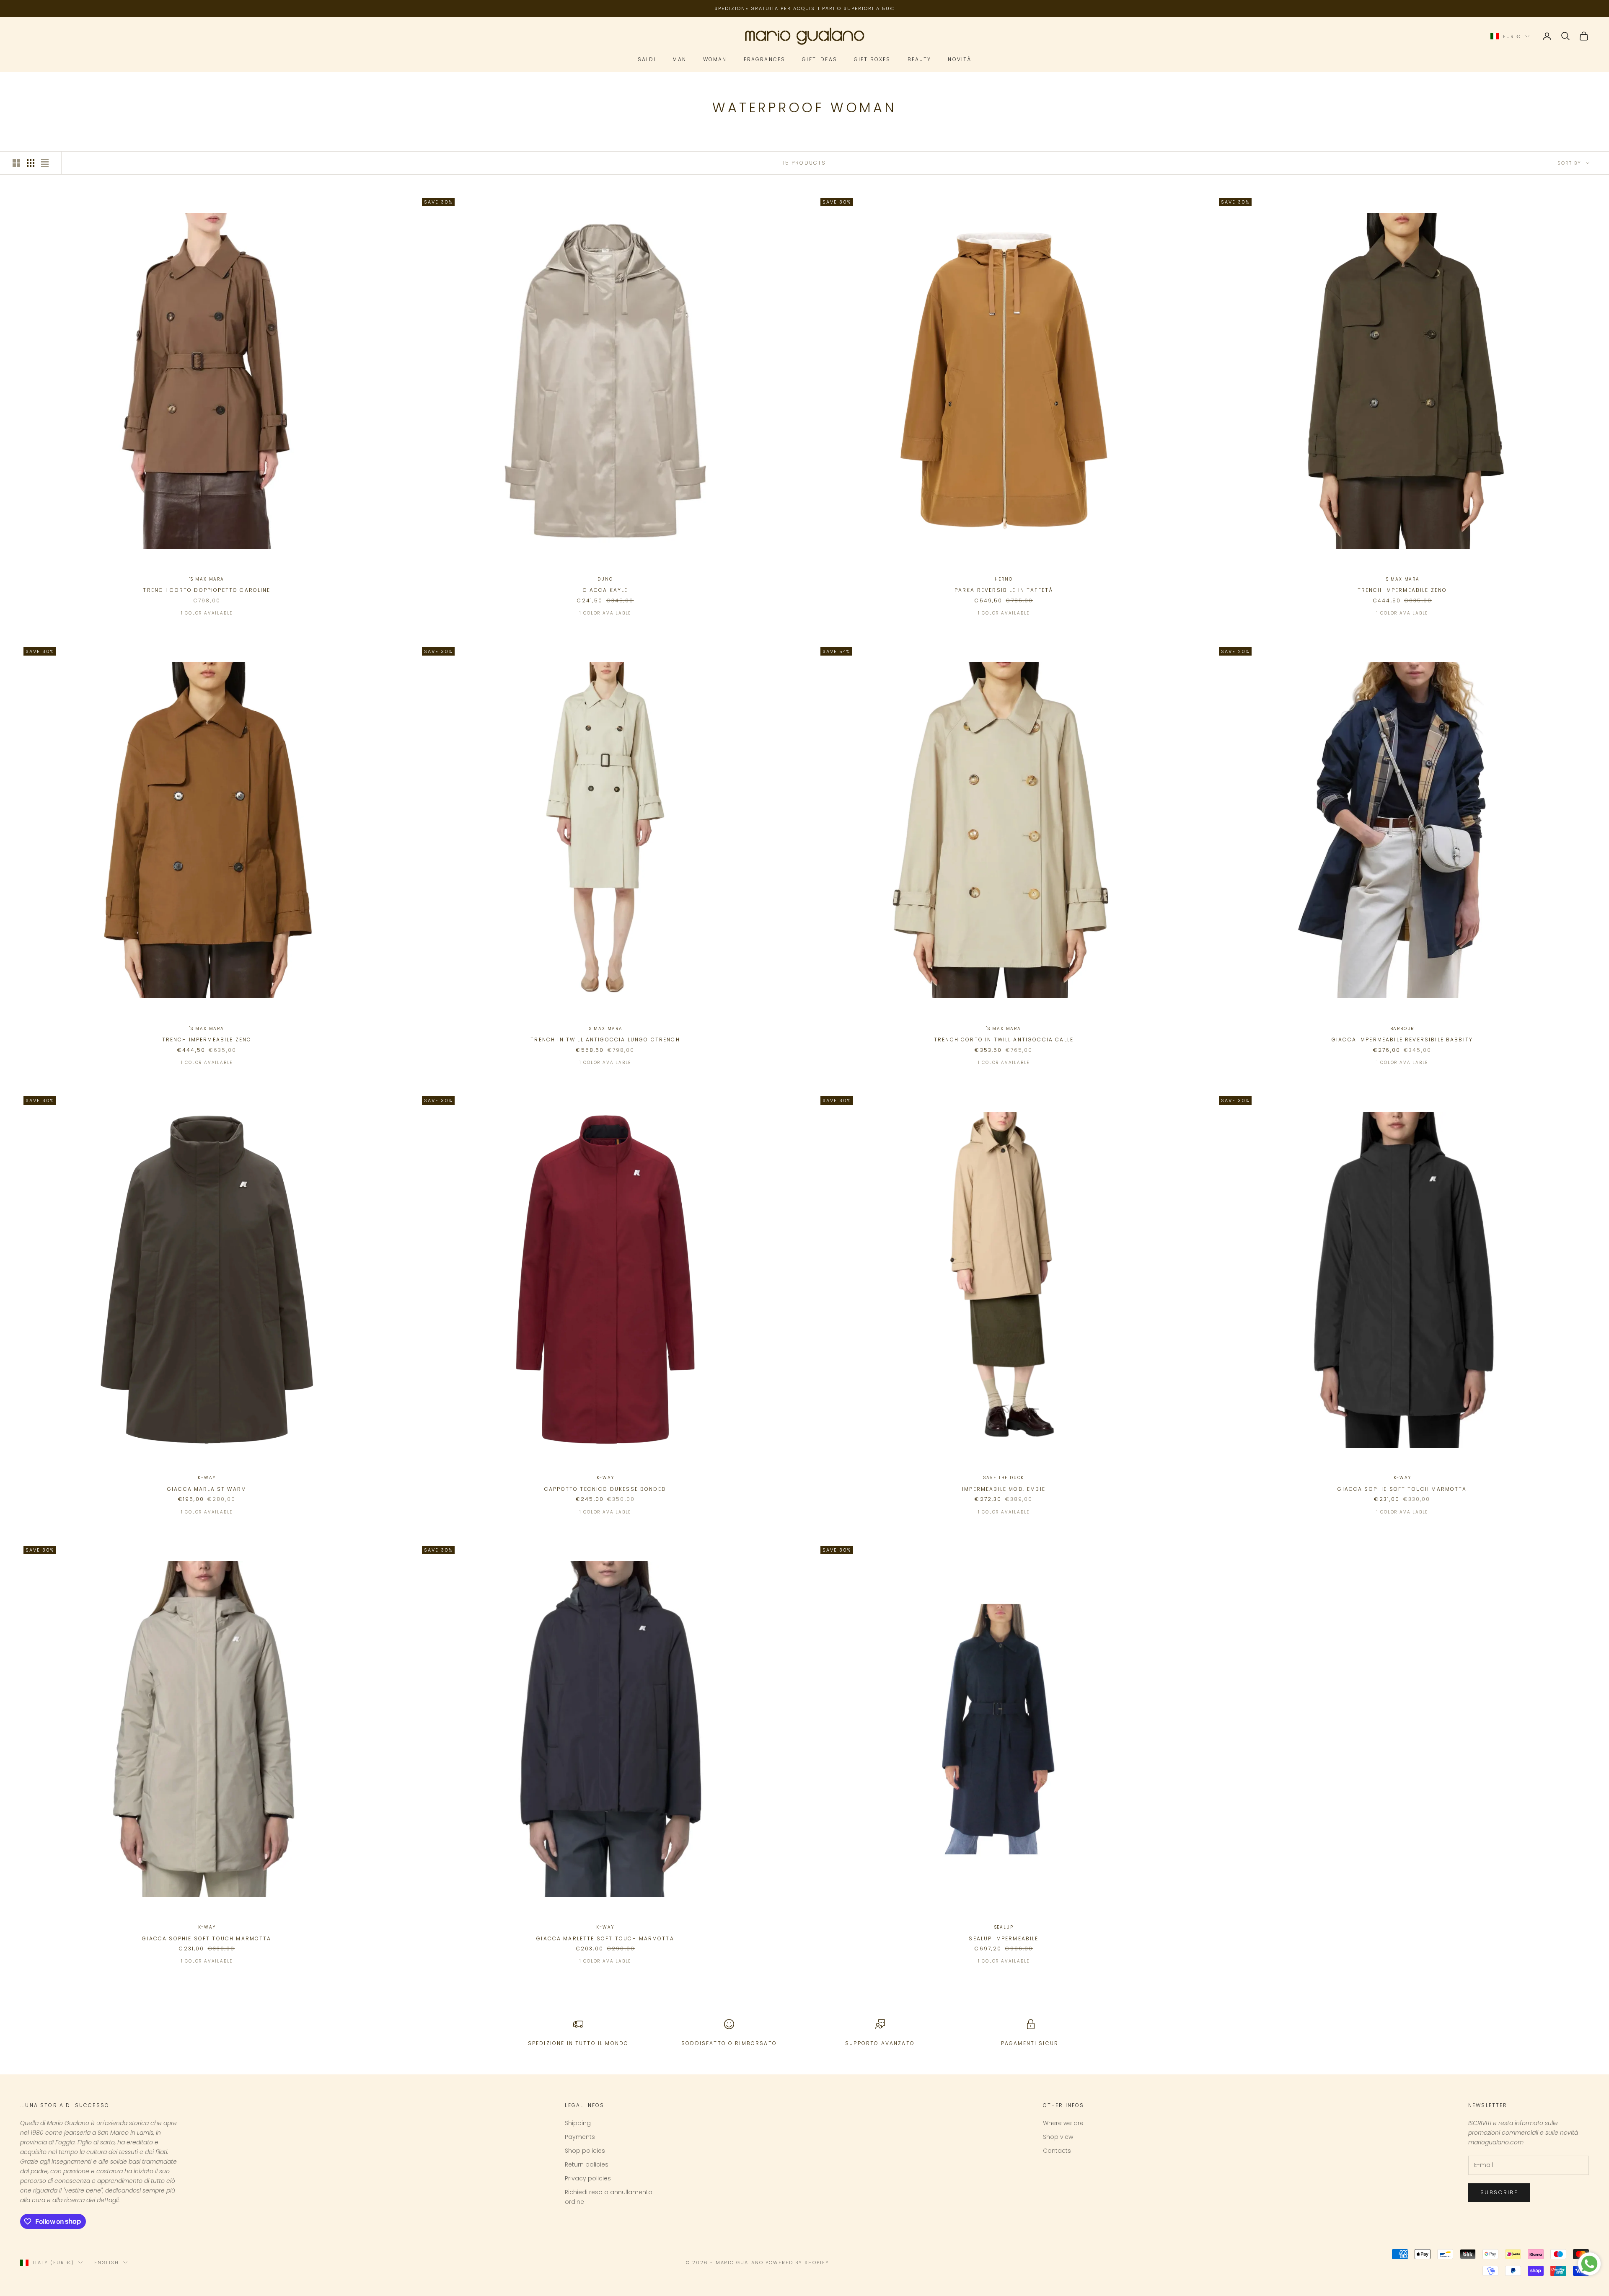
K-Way (207, 1478)
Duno (605, 579)
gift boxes (872, 60)
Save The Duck (1004, 1478)
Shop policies (585, 2151)
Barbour (1402, 1029)
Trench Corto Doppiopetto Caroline (207, 590)
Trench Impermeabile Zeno (1402, 590)
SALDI (647, 60)
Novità (960, 60)
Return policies (587, 2164)
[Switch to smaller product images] (31, 163)
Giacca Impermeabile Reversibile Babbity (1402, 1040)
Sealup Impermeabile (1004, 1938)
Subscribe (1499, 2192)
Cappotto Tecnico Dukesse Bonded (605, 1489)
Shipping (578, 2123)
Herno (1004, 579)
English (107, 2262)
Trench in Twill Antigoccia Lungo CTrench (605, 1040)
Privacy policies (588, 2178)
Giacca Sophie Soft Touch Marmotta (1402, 1489)
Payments (580, 2137)
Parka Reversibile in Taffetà (1004, 590)
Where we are (1063, 2123)
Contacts (1057, 2151)
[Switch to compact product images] (45, 163)
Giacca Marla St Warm (207, 1489)
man (679, 60)
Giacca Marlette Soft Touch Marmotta (605, 1938)
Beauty (920, 60)
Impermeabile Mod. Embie (1004, 1489)
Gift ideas (820, 60)
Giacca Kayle (605, 590)
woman (715, 60)
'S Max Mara (207, 579)
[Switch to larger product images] (16, 163)
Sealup (1004, 1927)
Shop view (1058, 2137)
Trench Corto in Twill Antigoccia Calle (1004, 1040)
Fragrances (765, 60)
